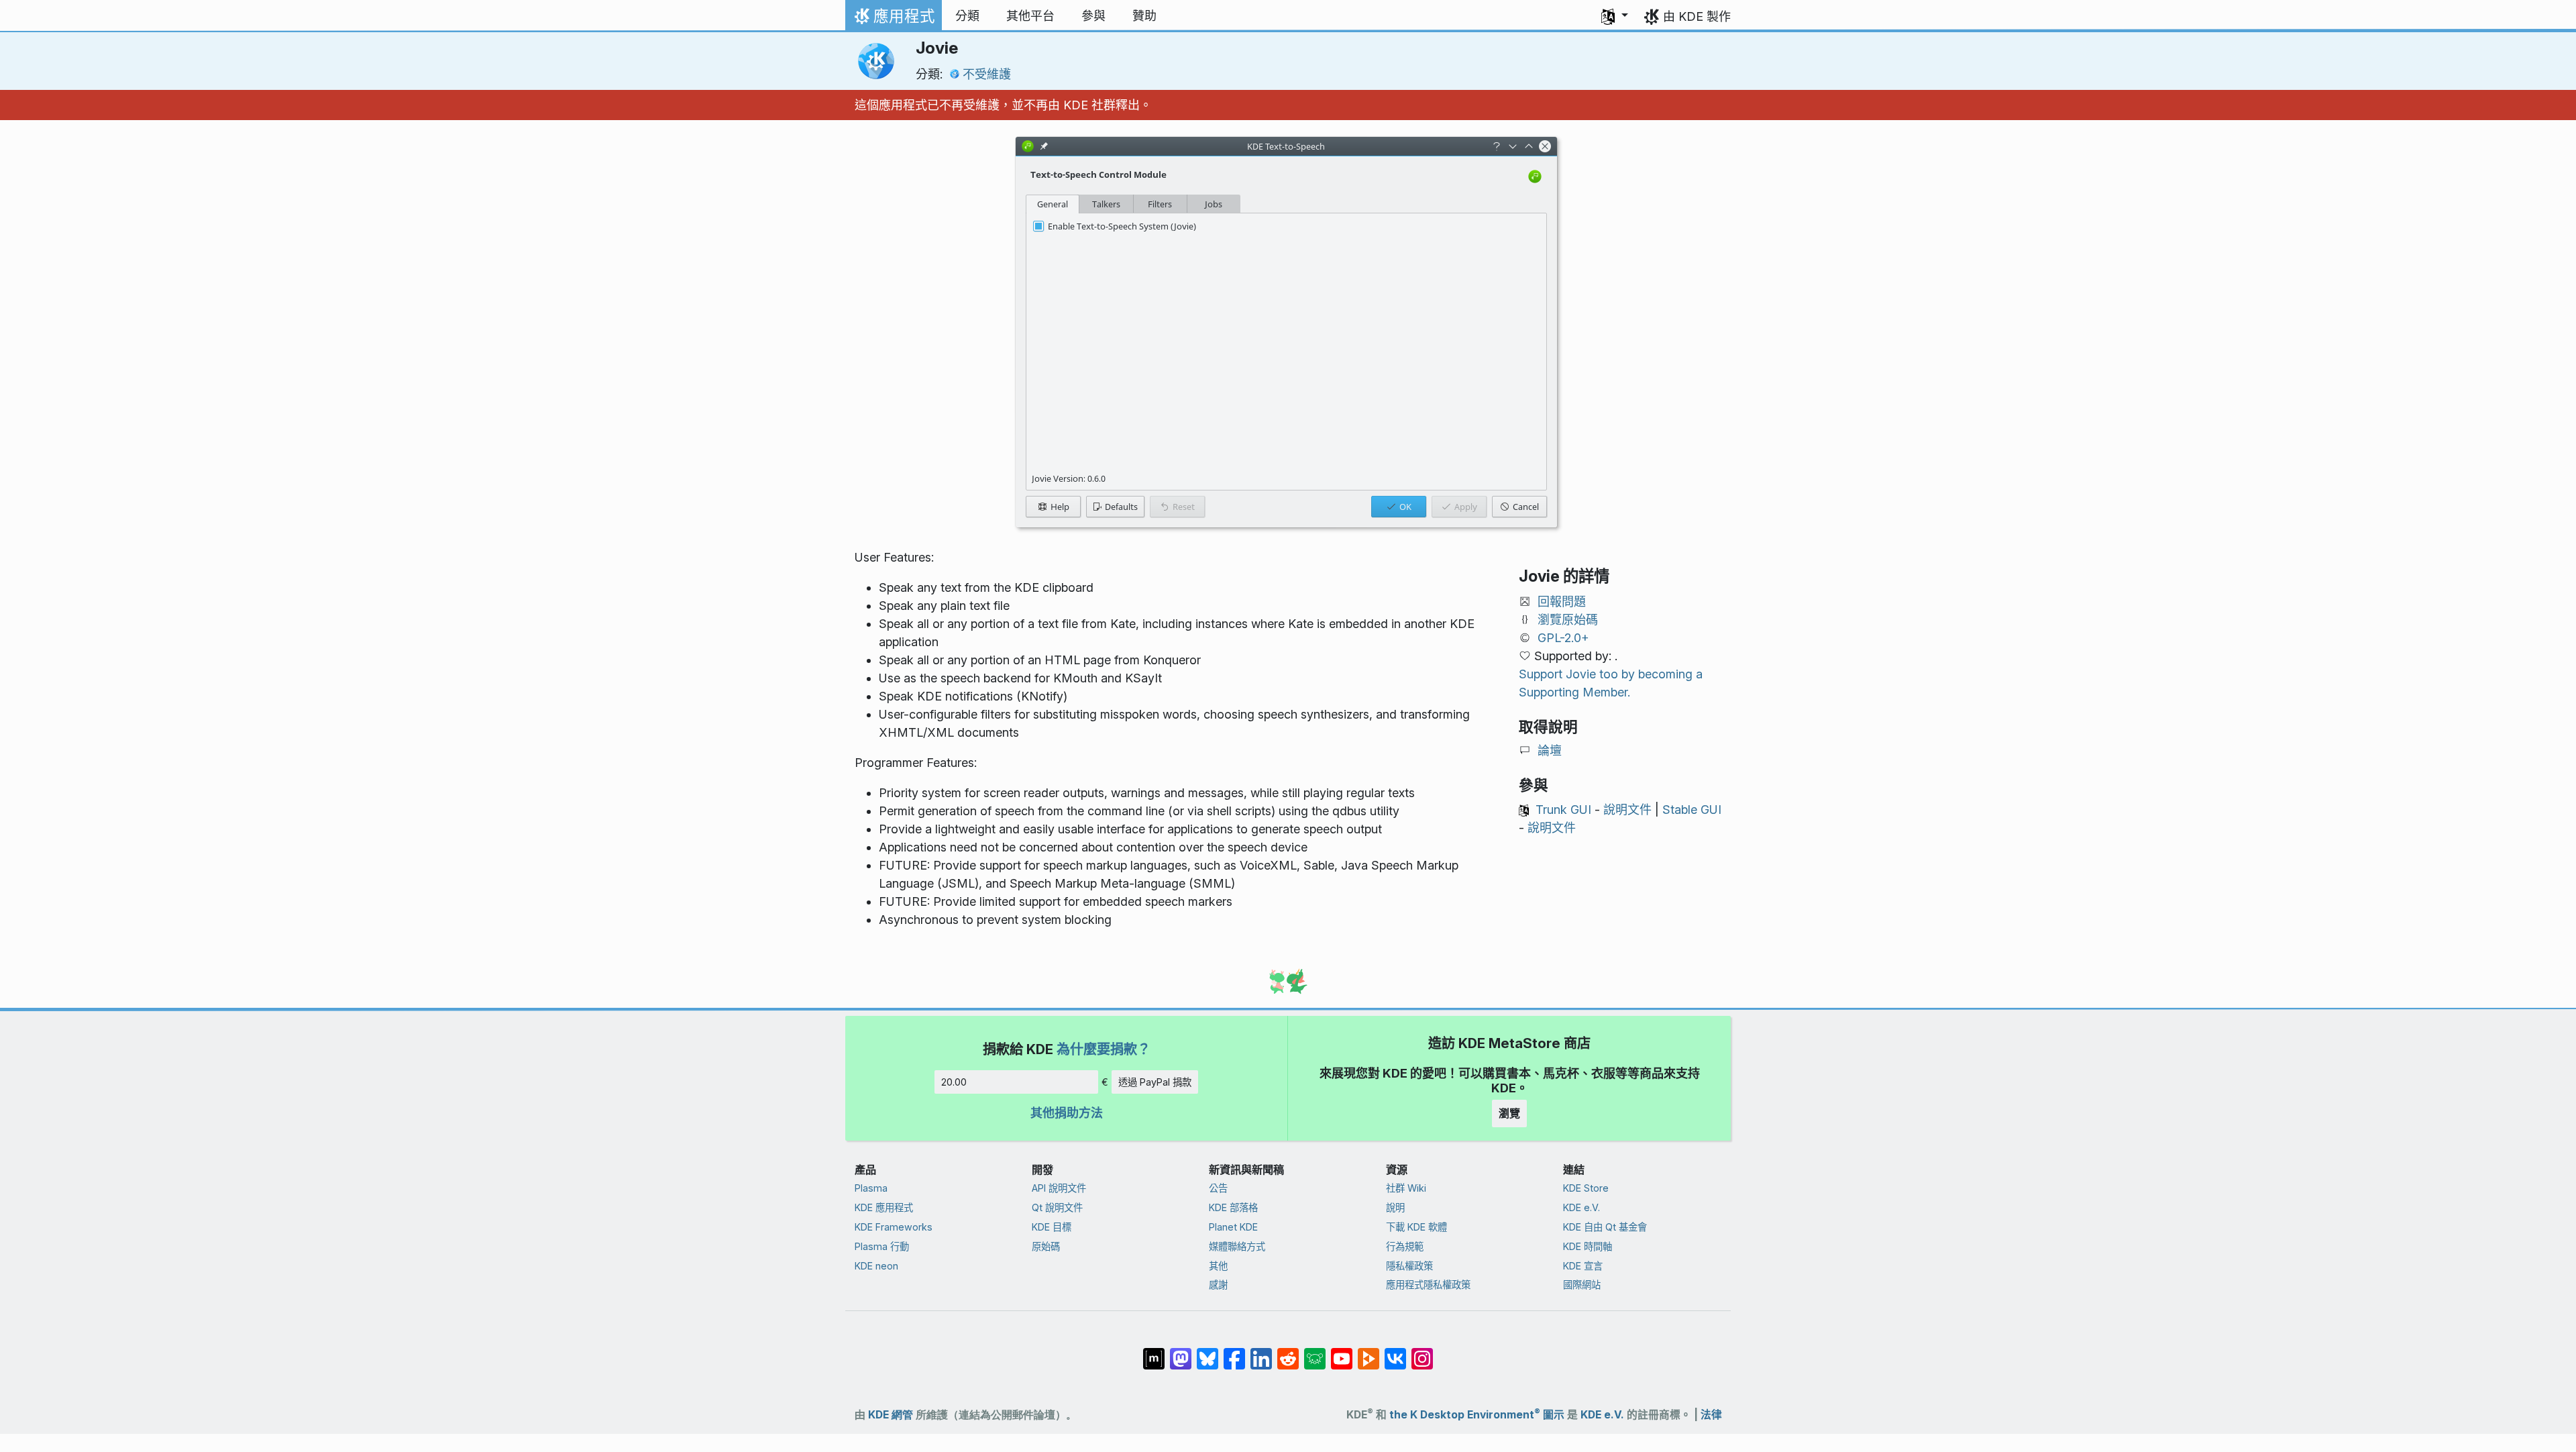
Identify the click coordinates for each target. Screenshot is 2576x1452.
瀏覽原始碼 (1568, 620)
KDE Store (1586, 1188)
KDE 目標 (1052, 1227)
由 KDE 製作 (1697, 16)
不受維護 (987, 74)
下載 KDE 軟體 (1416, 1227)
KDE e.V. (1581, 1207)
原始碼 (1046, 1246)
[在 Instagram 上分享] (1422, 1352)
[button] (1615, 16)
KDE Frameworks (894, 1227)
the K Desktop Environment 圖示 (1477, 1415)
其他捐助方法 (1067, 1113)
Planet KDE (1233, 1227)
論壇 (1550, 750)
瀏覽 (1509, 1113)
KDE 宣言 (1583, 1266)
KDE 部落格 (1233, 1207)
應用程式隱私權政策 (1428, 1285)
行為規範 (1405, 1246)
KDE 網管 (891, 1415)
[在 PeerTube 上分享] (1368, 1352)
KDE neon (876, 1266)
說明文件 (1627, 810)
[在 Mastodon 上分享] (1181, 1352)
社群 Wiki (1406, 1188)
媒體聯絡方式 (1237, 1246)
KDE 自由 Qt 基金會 (1605, 1227)
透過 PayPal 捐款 (1155, 1082)
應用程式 (893, 19)
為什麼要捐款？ (1104, 1049)
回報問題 (1562, 602)
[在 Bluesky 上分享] (1207, 1352)
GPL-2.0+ (1563, 638)
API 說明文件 (1059, 1188)
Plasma (871, 1188)
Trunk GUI (1563, 810)
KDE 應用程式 (884, 1207)
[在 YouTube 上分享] (1342, 1352)
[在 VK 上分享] (1395, 1352)
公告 (1218, 1188)
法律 (1711, 1415)
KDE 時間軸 (1588, 1246)
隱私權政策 (1409, 1266)
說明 (1395, 1207)
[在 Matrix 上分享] (1154, 1352)
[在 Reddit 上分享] (1288, 1352)
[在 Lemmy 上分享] (1315, 1352)
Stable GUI (1692, 810)
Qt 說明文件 (1057, 1207)
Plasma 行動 (882, 1246)
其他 (1218, 1266)
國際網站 (1582, 1285)
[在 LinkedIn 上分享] (1261, 1352)
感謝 (1218, 1285)
